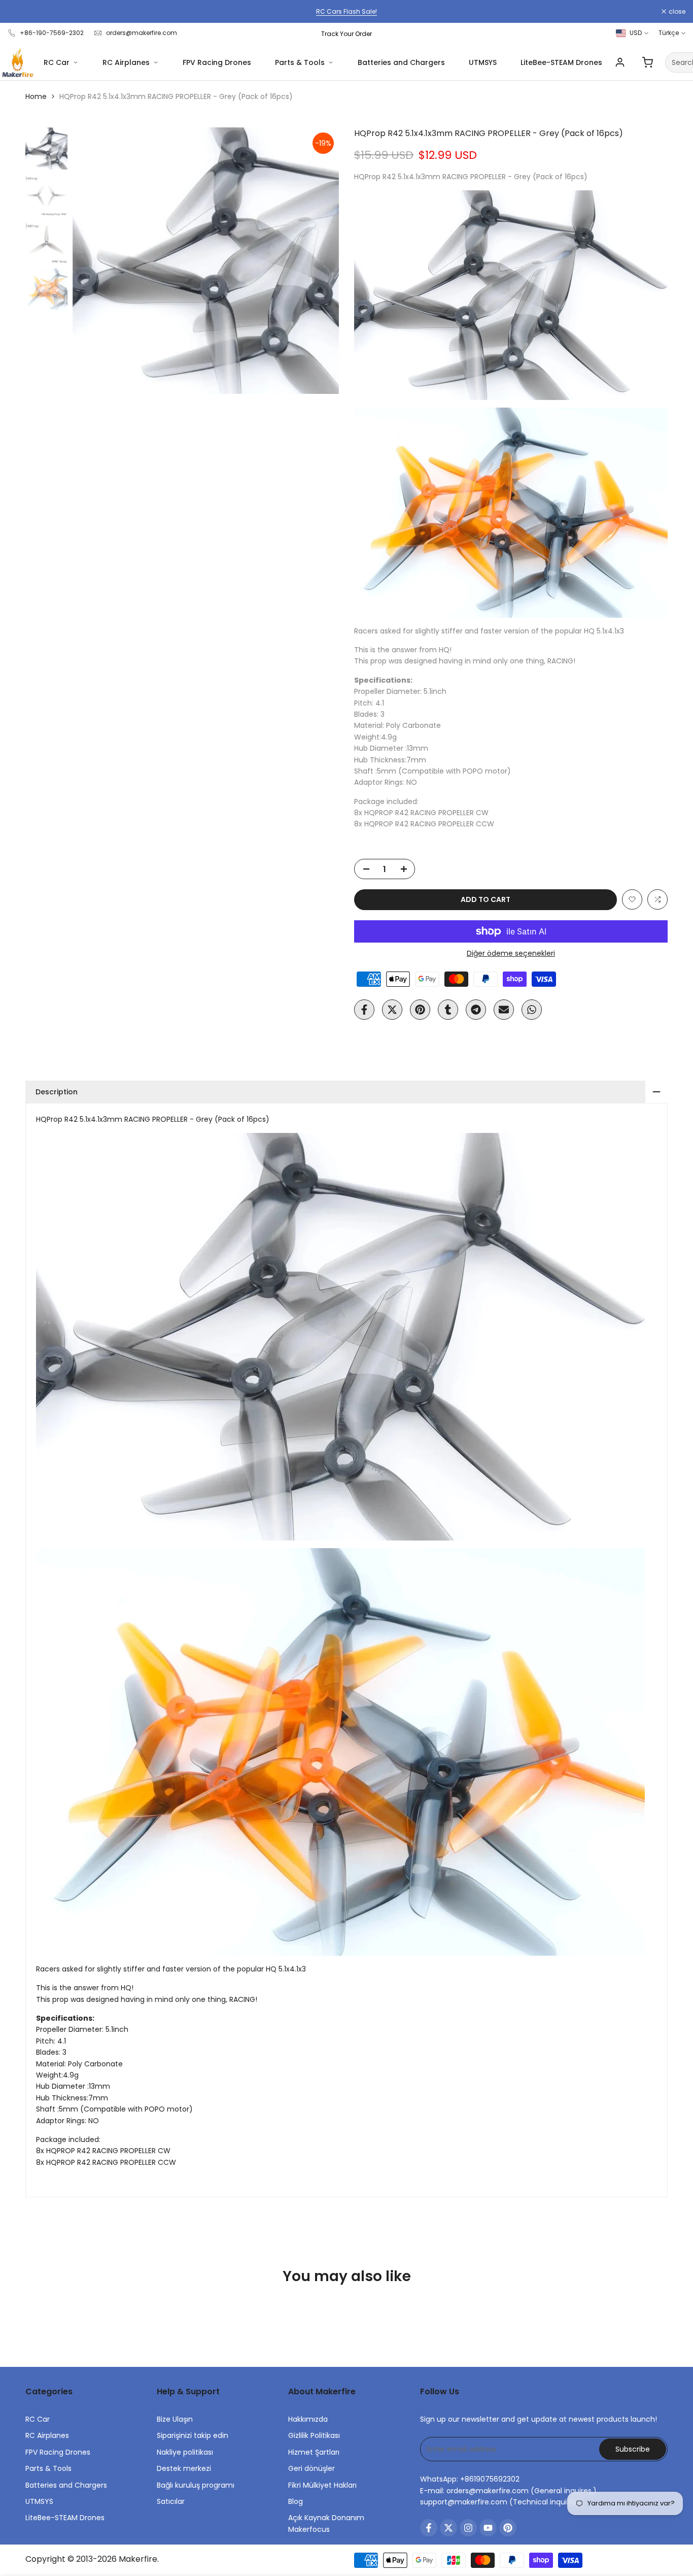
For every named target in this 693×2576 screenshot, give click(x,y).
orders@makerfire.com (142, 33)
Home (36, 96)
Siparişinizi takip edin (193, 2435)
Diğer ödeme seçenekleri (511, 953)
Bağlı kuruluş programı (196, 2485)
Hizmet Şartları (314, 2452)
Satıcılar (171, 2501)
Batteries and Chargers (401, 62)
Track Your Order (346, 34)
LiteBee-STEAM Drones (561, 62)
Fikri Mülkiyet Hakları (322, 2485)
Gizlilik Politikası (314, 2435)
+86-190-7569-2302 (52, 33)
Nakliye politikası (185, 2452)
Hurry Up (388, 11)
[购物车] (647, 62)
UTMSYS (483, 62)
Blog (296, 2501)
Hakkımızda (308, 2419)
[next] (319, 261)
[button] (632, 899)
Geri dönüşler (311, 2468)
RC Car (57, 62)
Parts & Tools (300, 62)
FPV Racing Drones (217, 62)
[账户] (620, 62)
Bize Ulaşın (175, 2419)
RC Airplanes (126, 62)
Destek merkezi (184, 2468)
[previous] (93, 261)
